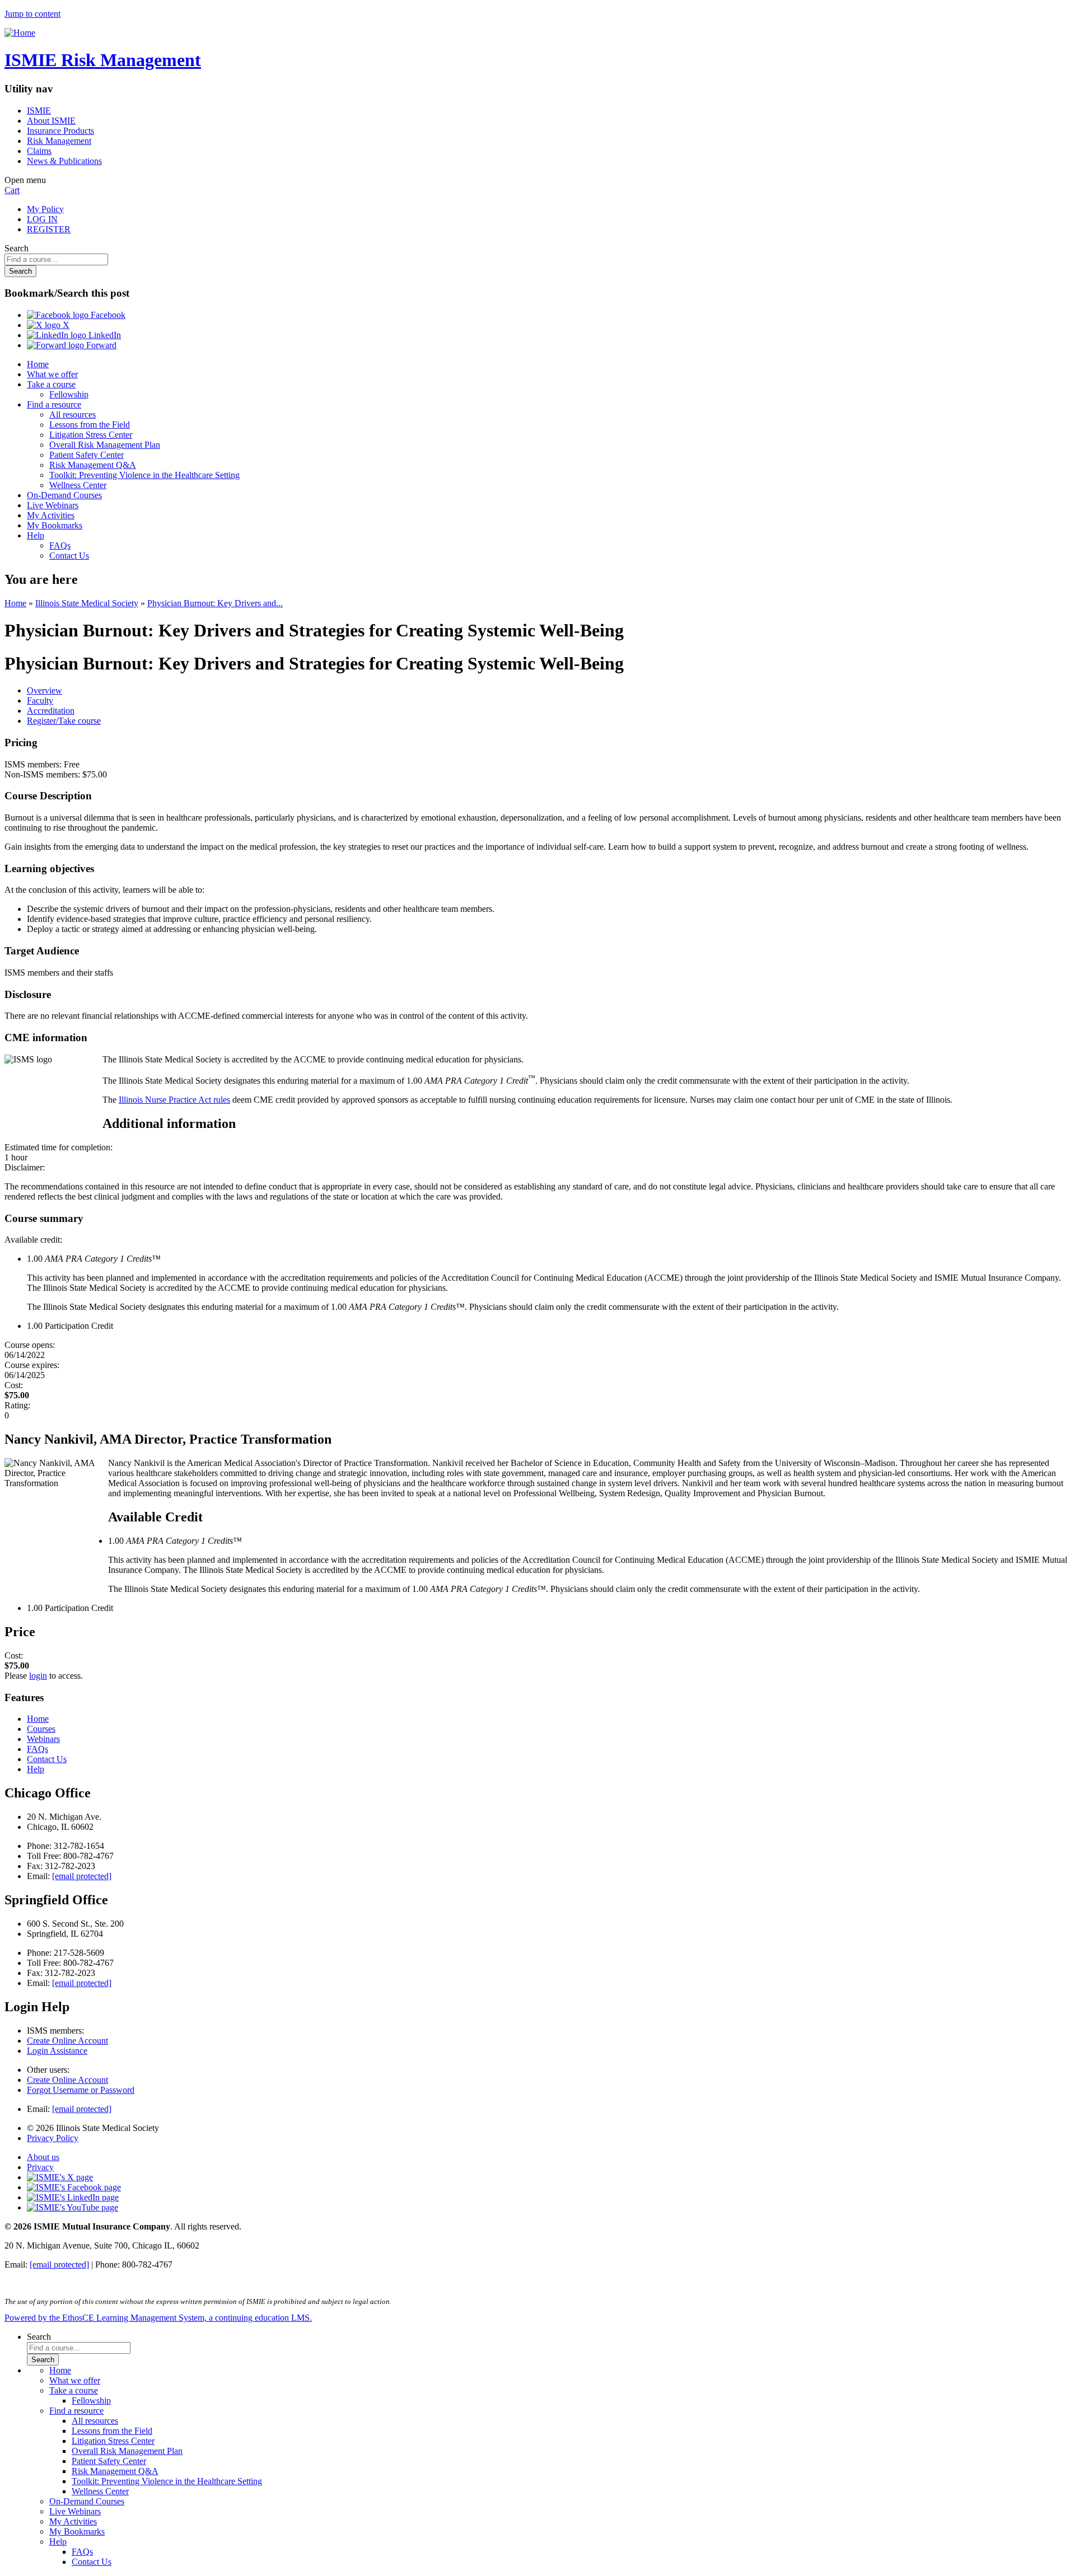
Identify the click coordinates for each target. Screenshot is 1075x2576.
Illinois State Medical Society (87, 603)
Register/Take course (64, 721)
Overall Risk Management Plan (105, 445)
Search (17, 248)
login (38, 1676)
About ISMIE (51, 121)
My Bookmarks (55, 525)
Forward (100, 345)
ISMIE (39, 111)
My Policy (45, 209)
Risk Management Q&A (93, 465)
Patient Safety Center (87, 455)
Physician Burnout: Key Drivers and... (215, 603)
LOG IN (42, 219)
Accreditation (51, 711)
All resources (73, 414)
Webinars (43, 1739)
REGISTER (49, 229)
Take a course (51, 384)
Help (36, 535)
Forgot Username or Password (81, 2090)
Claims (39, 151)
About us (43, 2157)
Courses (41, 1729)
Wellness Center (78, 485)
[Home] (20, 33)
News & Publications (64, 161)
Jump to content (32, 14)
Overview (45, 690)
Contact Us (69, 556)
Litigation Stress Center (91, 435)
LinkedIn (104, 335)
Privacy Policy (53, 2138)
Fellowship (69, 394)
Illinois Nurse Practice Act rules (174, 1100)
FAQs (60, 545)
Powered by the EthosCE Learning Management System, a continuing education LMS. (158, 2318)
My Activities (51, 515)
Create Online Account (67, 2041)
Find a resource (54, 404)
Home (38, 364)
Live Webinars (53, 505)
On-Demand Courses (64, 495)
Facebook (107, 315)
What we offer (52, 374)
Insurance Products (60, 131)
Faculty (40, 701)
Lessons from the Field (90, 425)
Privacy (40, 2167)
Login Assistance (57, 2051)
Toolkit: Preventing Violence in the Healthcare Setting (144, 475)
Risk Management (59, 141)
